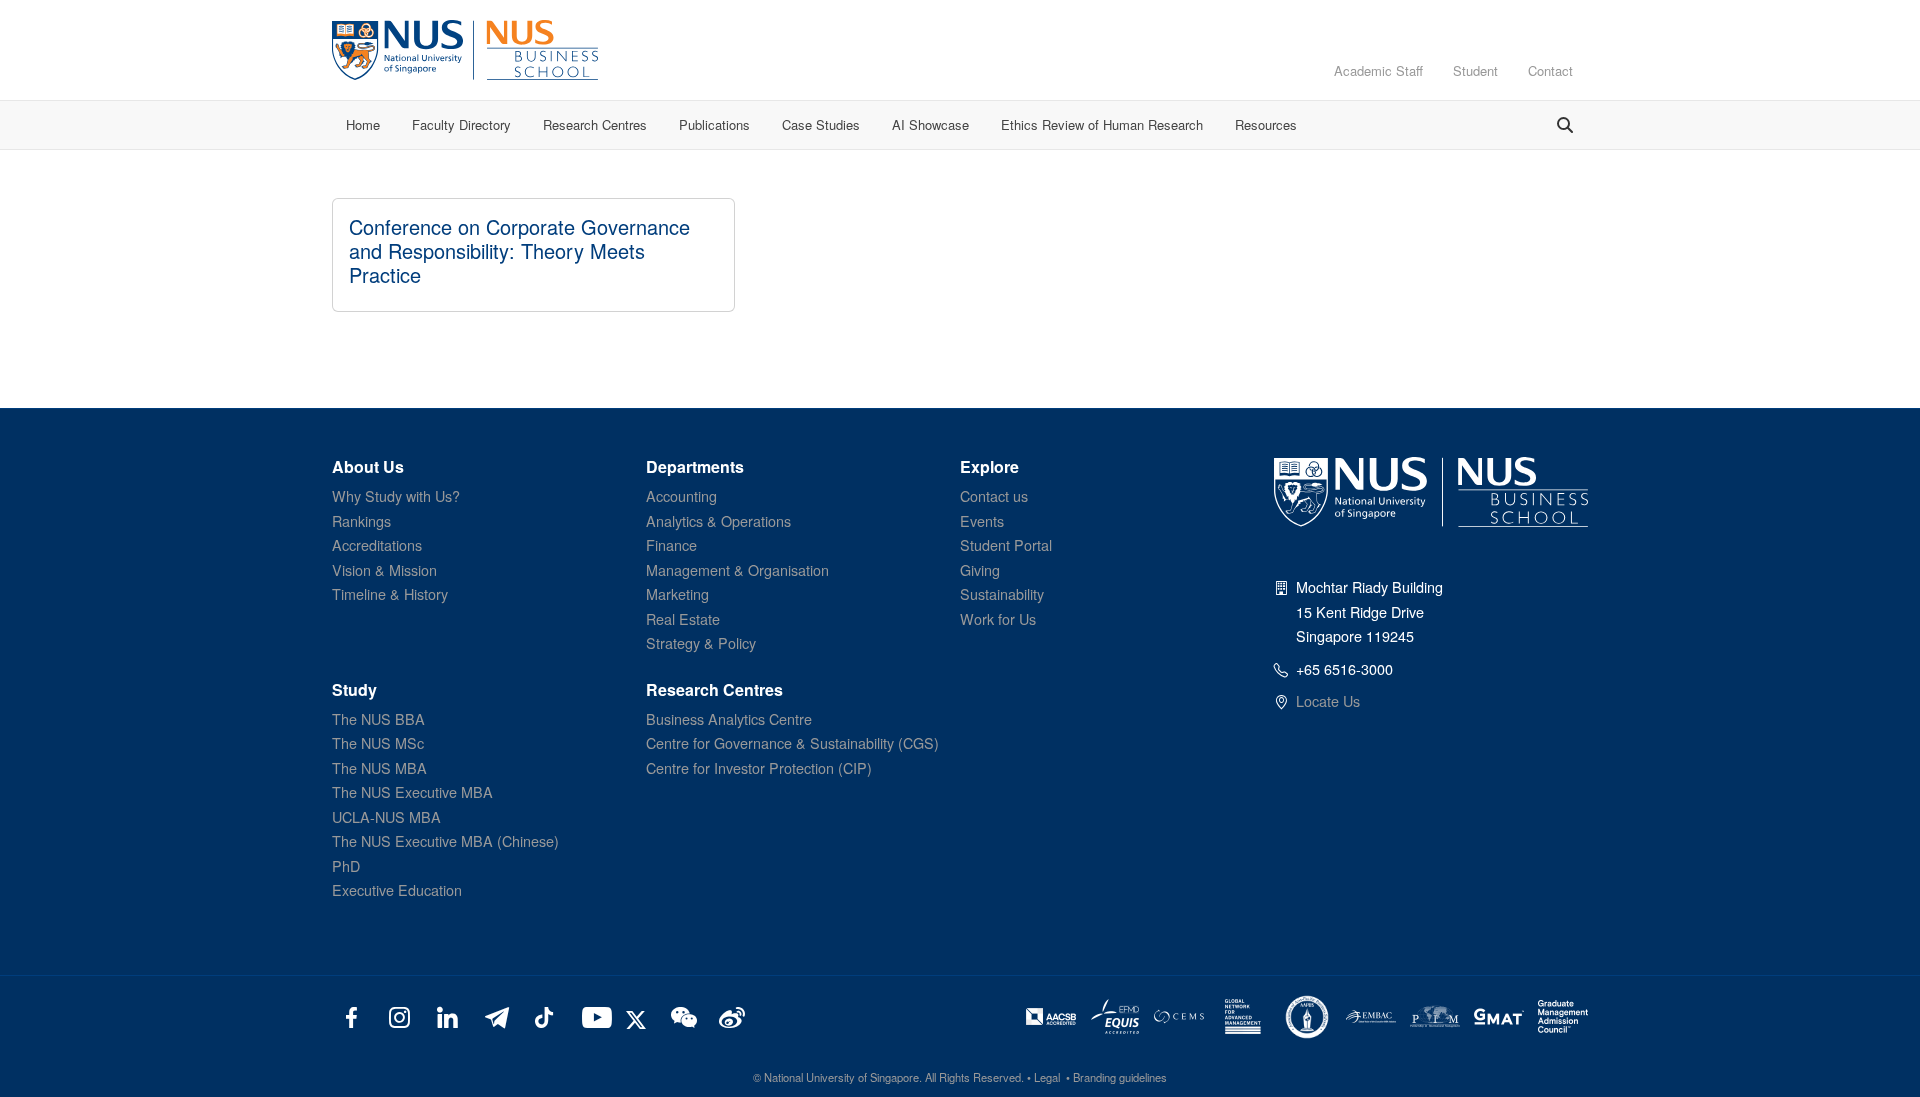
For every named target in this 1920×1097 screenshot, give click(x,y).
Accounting (681, 495)
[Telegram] (495, 1016)
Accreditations (377, 544)
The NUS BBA (378, 718)
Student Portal (1006, 544)
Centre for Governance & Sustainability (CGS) (792, 742)
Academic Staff (1378, 70)
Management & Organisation (737, 569)
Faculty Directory (461, 124)
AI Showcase (930, 124)
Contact (1550, 70)
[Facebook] (351, 1016)
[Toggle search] (1565, 125)
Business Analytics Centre (729, 718)
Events (982, 520)
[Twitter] (639, 1016)
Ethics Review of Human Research (1102, 124)
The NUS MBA (379, 767)
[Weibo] (729, 1016)
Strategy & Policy (701, 642)
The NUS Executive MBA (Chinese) (445, 840)
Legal (1047, 1077)
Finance (671, 544)
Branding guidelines (1120, 1077)
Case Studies (821, 124)
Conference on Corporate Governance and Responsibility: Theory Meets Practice (519, 250)
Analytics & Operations (718, 520)
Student (1475, 70)
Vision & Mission (384, 569)
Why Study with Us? (396, 495)
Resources (1266, 124)
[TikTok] (543, 1016)
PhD (346, 865)
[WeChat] (681, 1016)
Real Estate (683, 618)
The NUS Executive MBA (412, 791)
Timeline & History (390, 593)
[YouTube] (592, 1016)
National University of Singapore (841, 1077)
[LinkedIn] (447, 1016)
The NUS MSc (378, 742)
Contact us (994, 495)
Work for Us (998, 618)
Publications (714, 124)
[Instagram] (399, 1016)
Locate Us (1328, 700)
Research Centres (595, 124)
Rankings (361, 520)
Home (363, 124)
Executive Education (397, 889)
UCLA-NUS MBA (386, 816)
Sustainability (1002, 593)
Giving (980, 569)
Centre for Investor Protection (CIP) (759, 767)
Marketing (677, 593)
